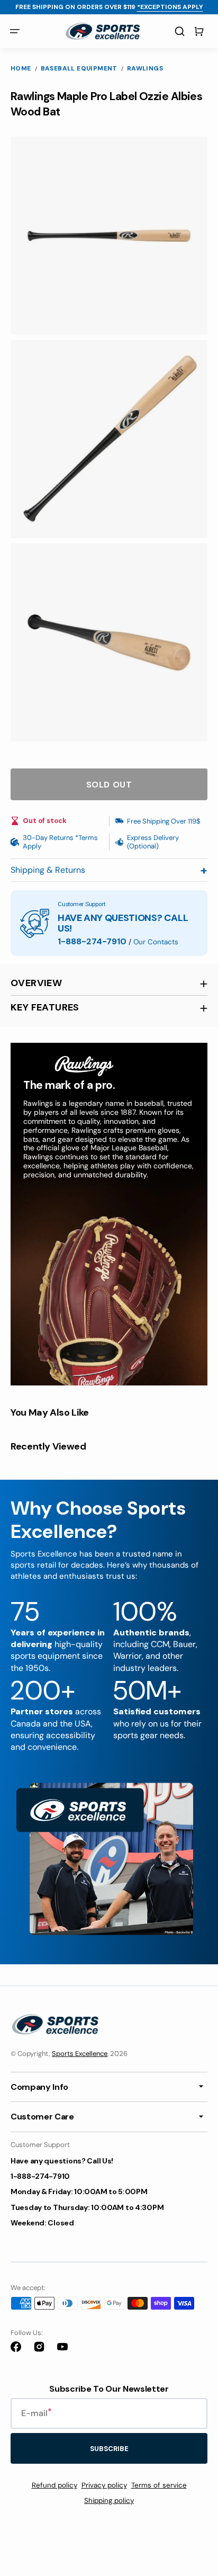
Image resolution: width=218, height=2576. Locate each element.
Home (21, 69)
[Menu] (15, 31)
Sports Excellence (80, 2054)
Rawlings (145, 69)
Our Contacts (156, 942)
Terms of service (159, 2485)
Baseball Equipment (79, 69)
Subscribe (109, 2449)
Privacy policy (104, 2485)
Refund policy (54, 2485)
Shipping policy (109, 2501)
